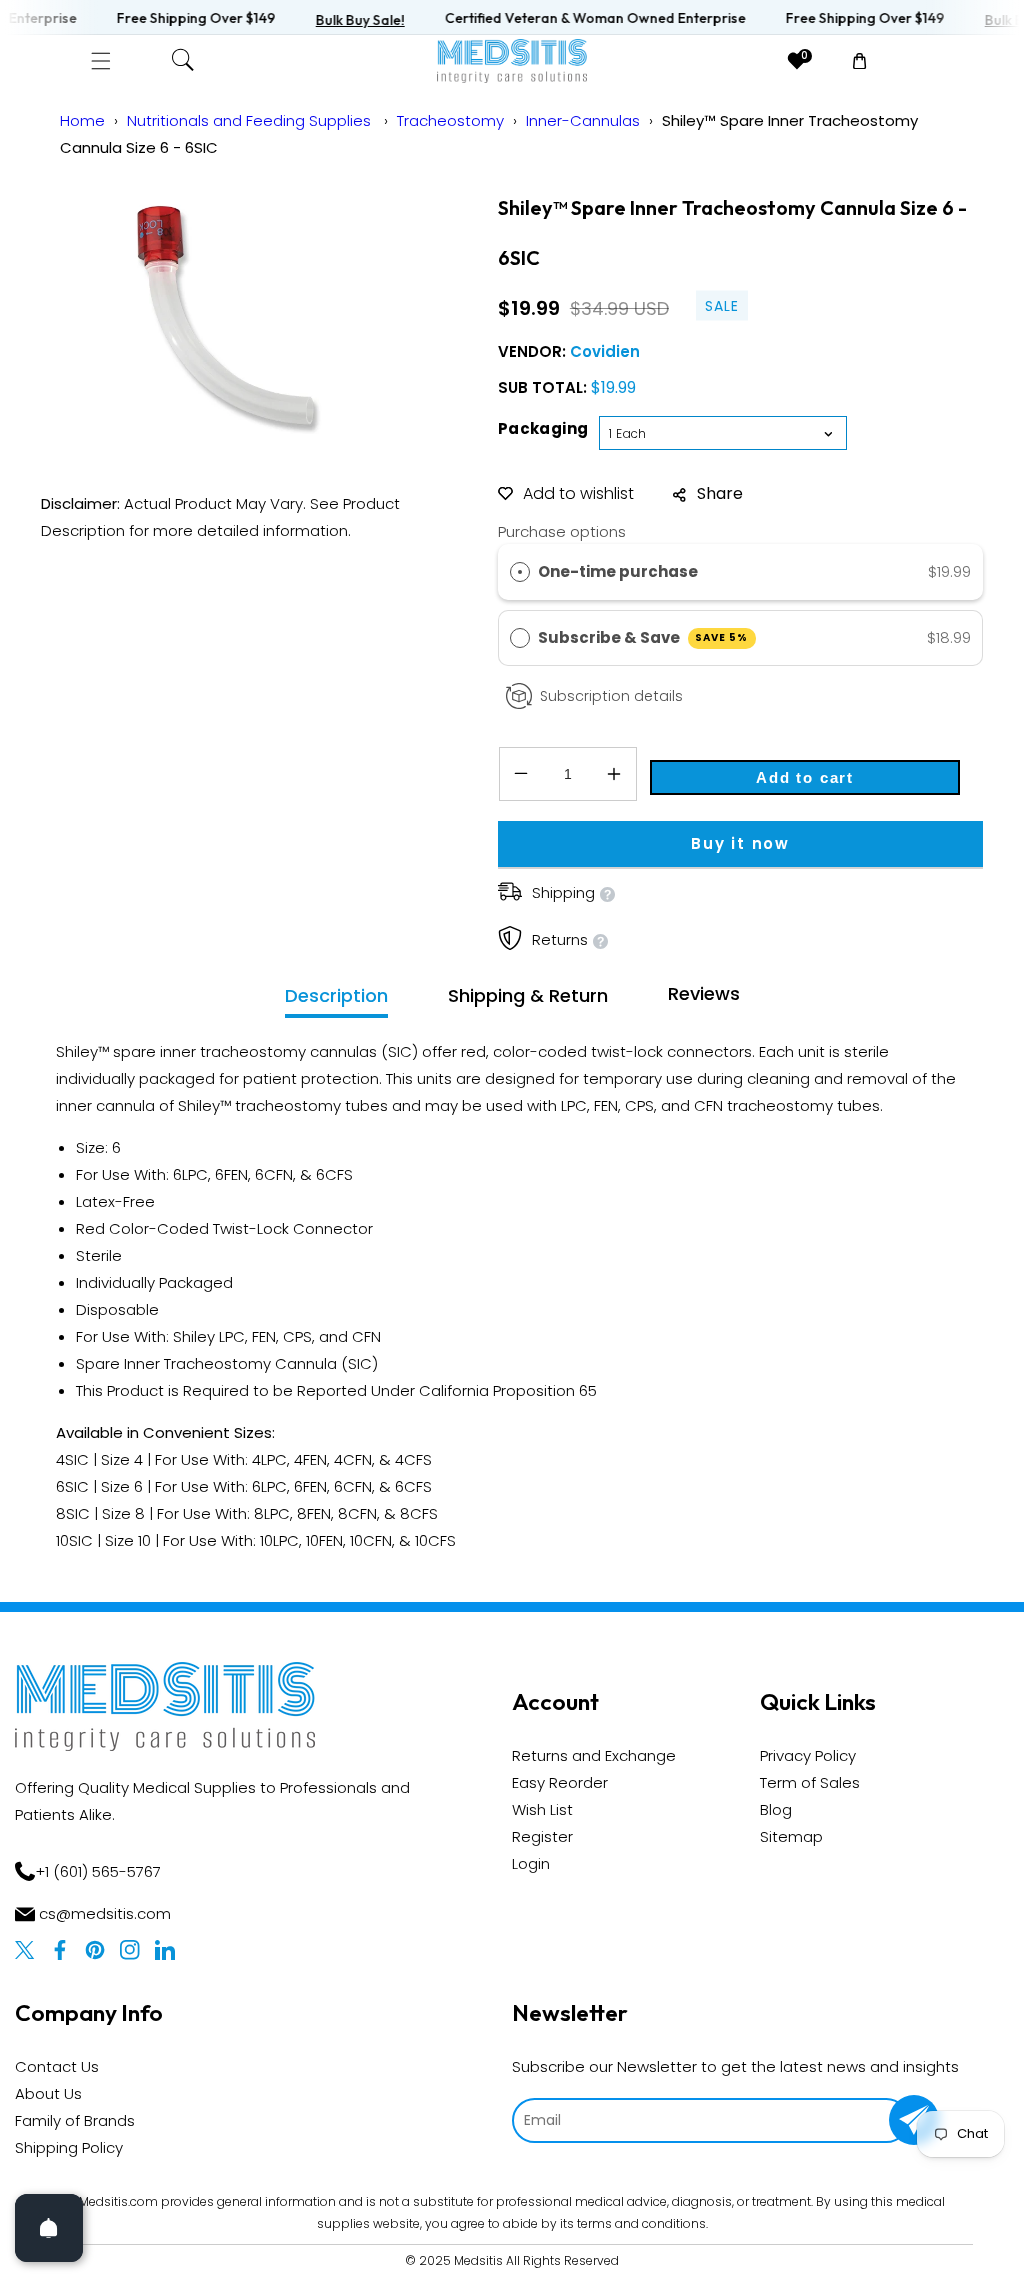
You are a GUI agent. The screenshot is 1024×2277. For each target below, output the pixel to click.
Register (542, 1836)
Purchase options (562, 531)
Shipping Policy (69, 2147)
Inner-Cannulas (583, 120)
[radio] (520, 572)
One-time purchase (618, 571)
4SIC (72, 1459)
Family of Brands (75, 2120)
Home (82, 120)
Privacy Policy (808, 1755)
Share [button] (720, 493)
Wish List (542, 1809)
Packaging (543, 428)
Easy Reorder (560, 1782)
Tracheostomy (450, 120)
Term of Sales (810, 1782)
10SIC (74, 1540)
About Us (48, 2093)
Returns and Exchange (594, 1755)
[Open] (49, 2228)
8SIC (73, 1513)
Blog (776, 1809)
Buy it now (740, 843)
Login (531, 1863)
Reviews (704, 993)
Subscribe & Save (643, 637)
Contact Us (57, 2066)
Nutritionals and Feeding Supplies (251, 120)
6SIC (72, 1486)
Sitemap (791, 1836)
